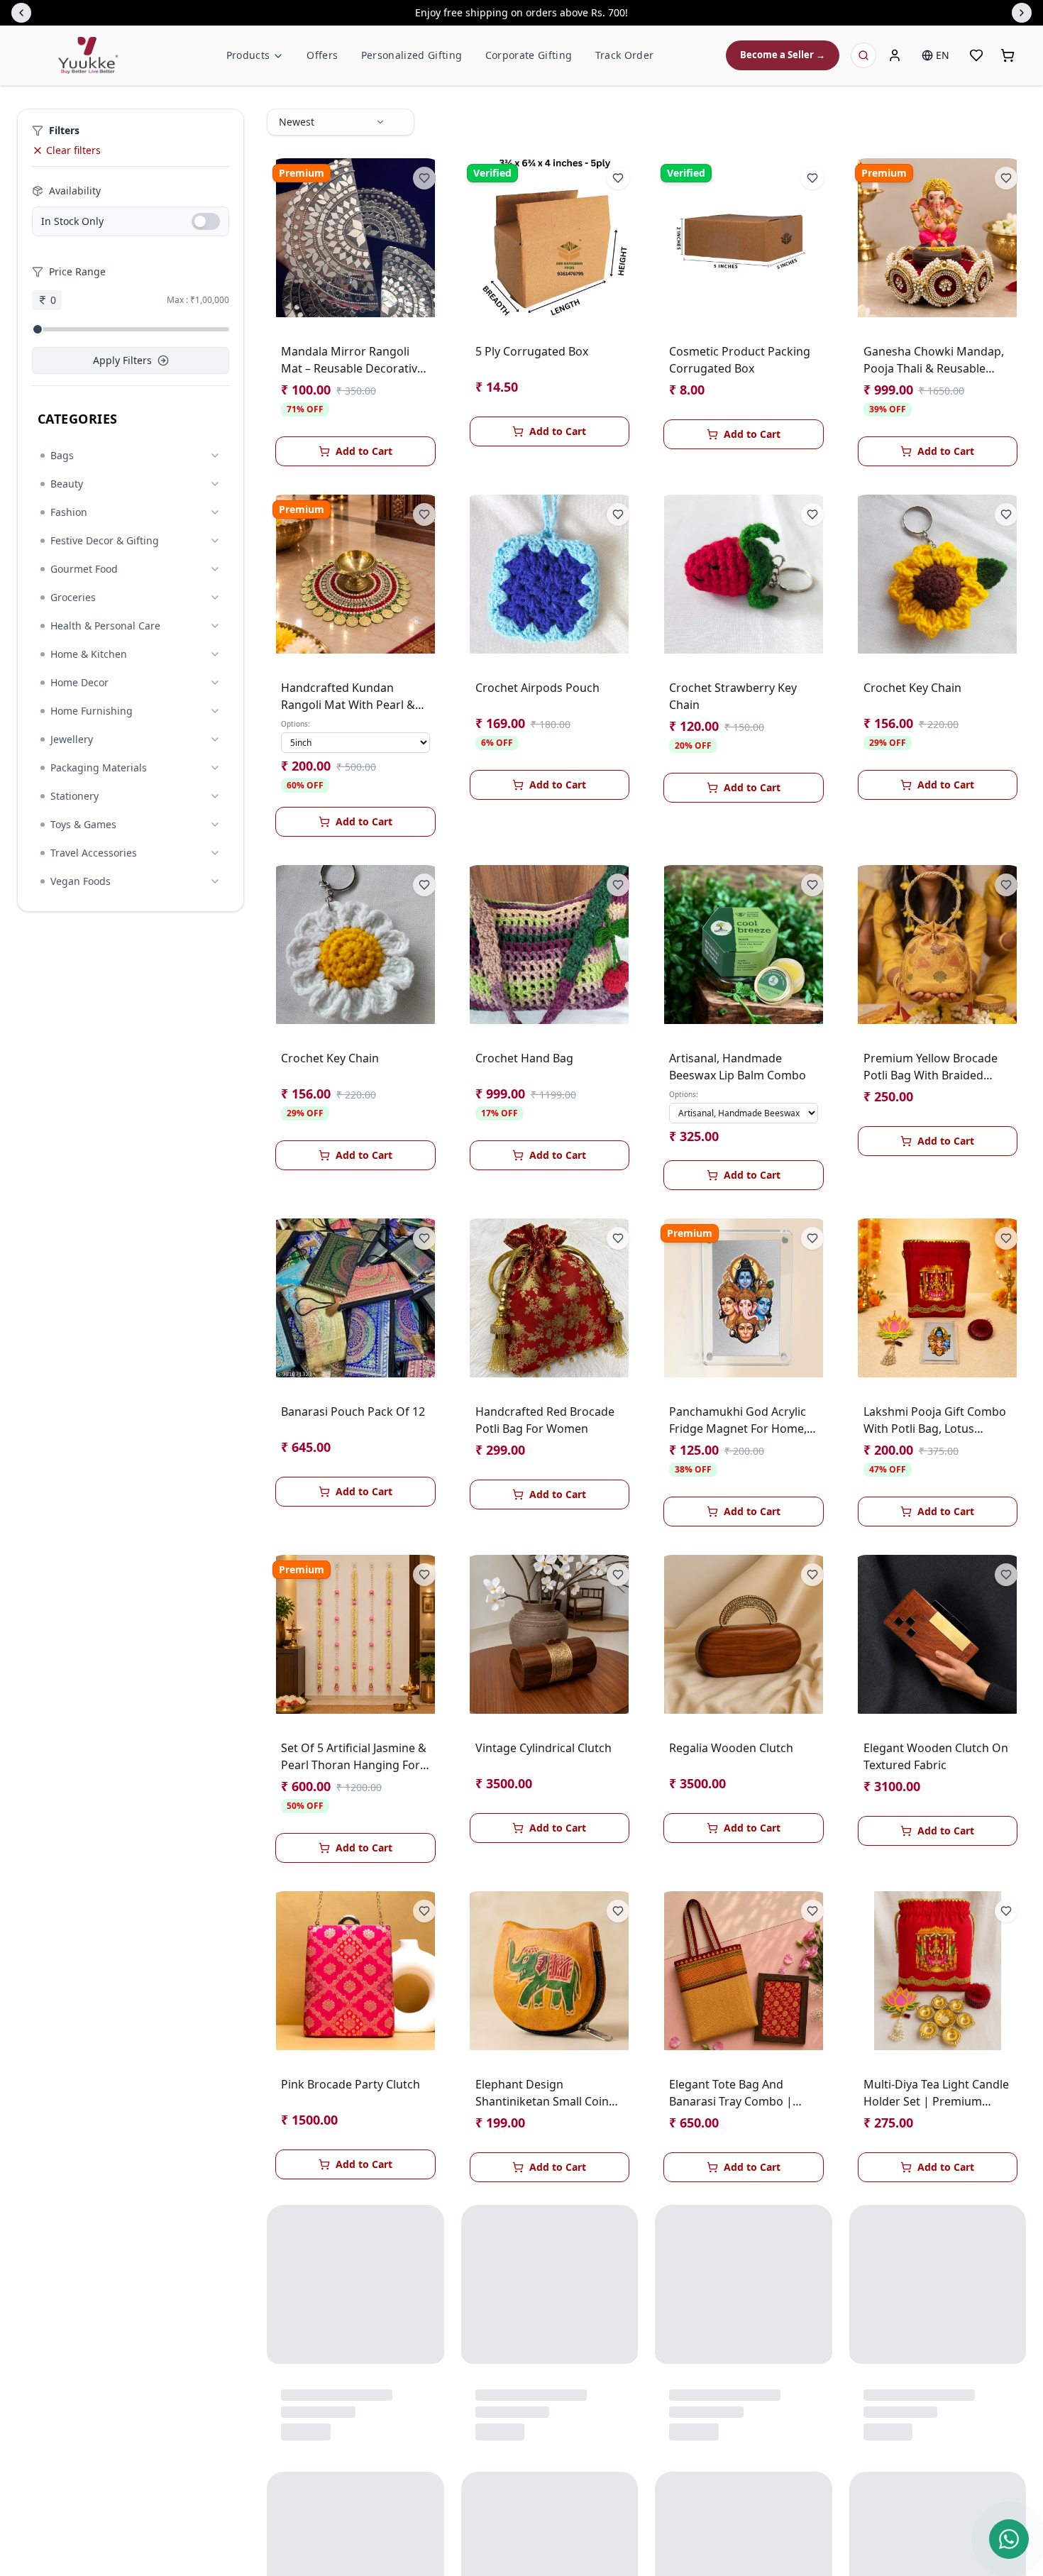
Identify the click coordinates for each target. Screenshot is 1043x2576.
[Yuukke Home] (88, 55)
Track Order (625, 55)
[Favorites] (976, 55)
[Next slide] (1022, 13)
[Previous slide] (21, 13)
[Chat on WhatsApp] (1009, 2539)
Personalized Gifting (412, 55)
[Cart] (1008, 55)
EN (943, 55)
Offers (322, 55)
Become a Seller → (783, 55)
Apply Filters (122, 360)
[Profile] (895, 55)
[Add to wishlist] (424, 178)
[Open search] (863, 55)
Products (248, 55)
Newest (297, 122)
